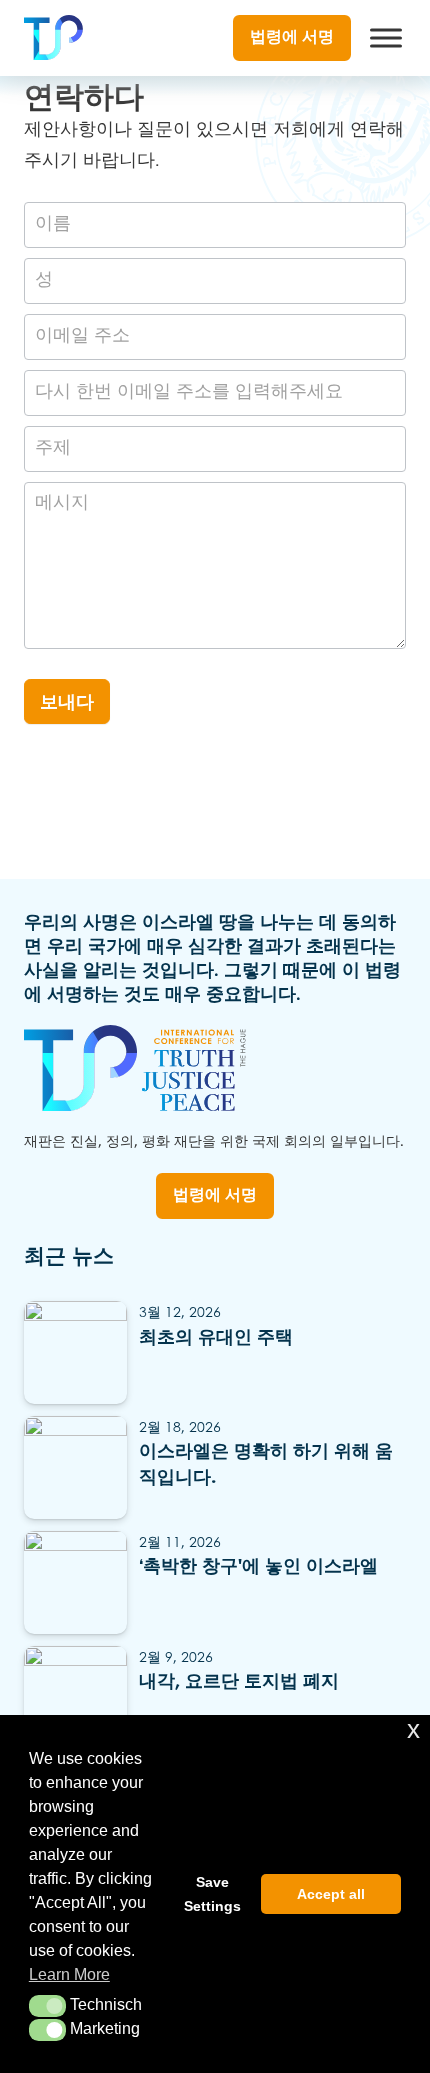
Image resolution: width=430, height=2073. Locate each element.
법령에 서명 (292, 37)
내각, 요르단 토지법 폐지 (239, 1682)
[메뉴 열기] (386, 38)
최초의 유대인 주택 (216, 1338)
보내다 (67, 703)
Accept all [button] (331, 1894)
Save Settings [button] (212, 1894)
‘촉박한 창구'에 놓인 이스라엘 (258, 1567)
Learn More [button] (69, 1974)
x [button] (413, 1729)
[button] (47, 2006)
